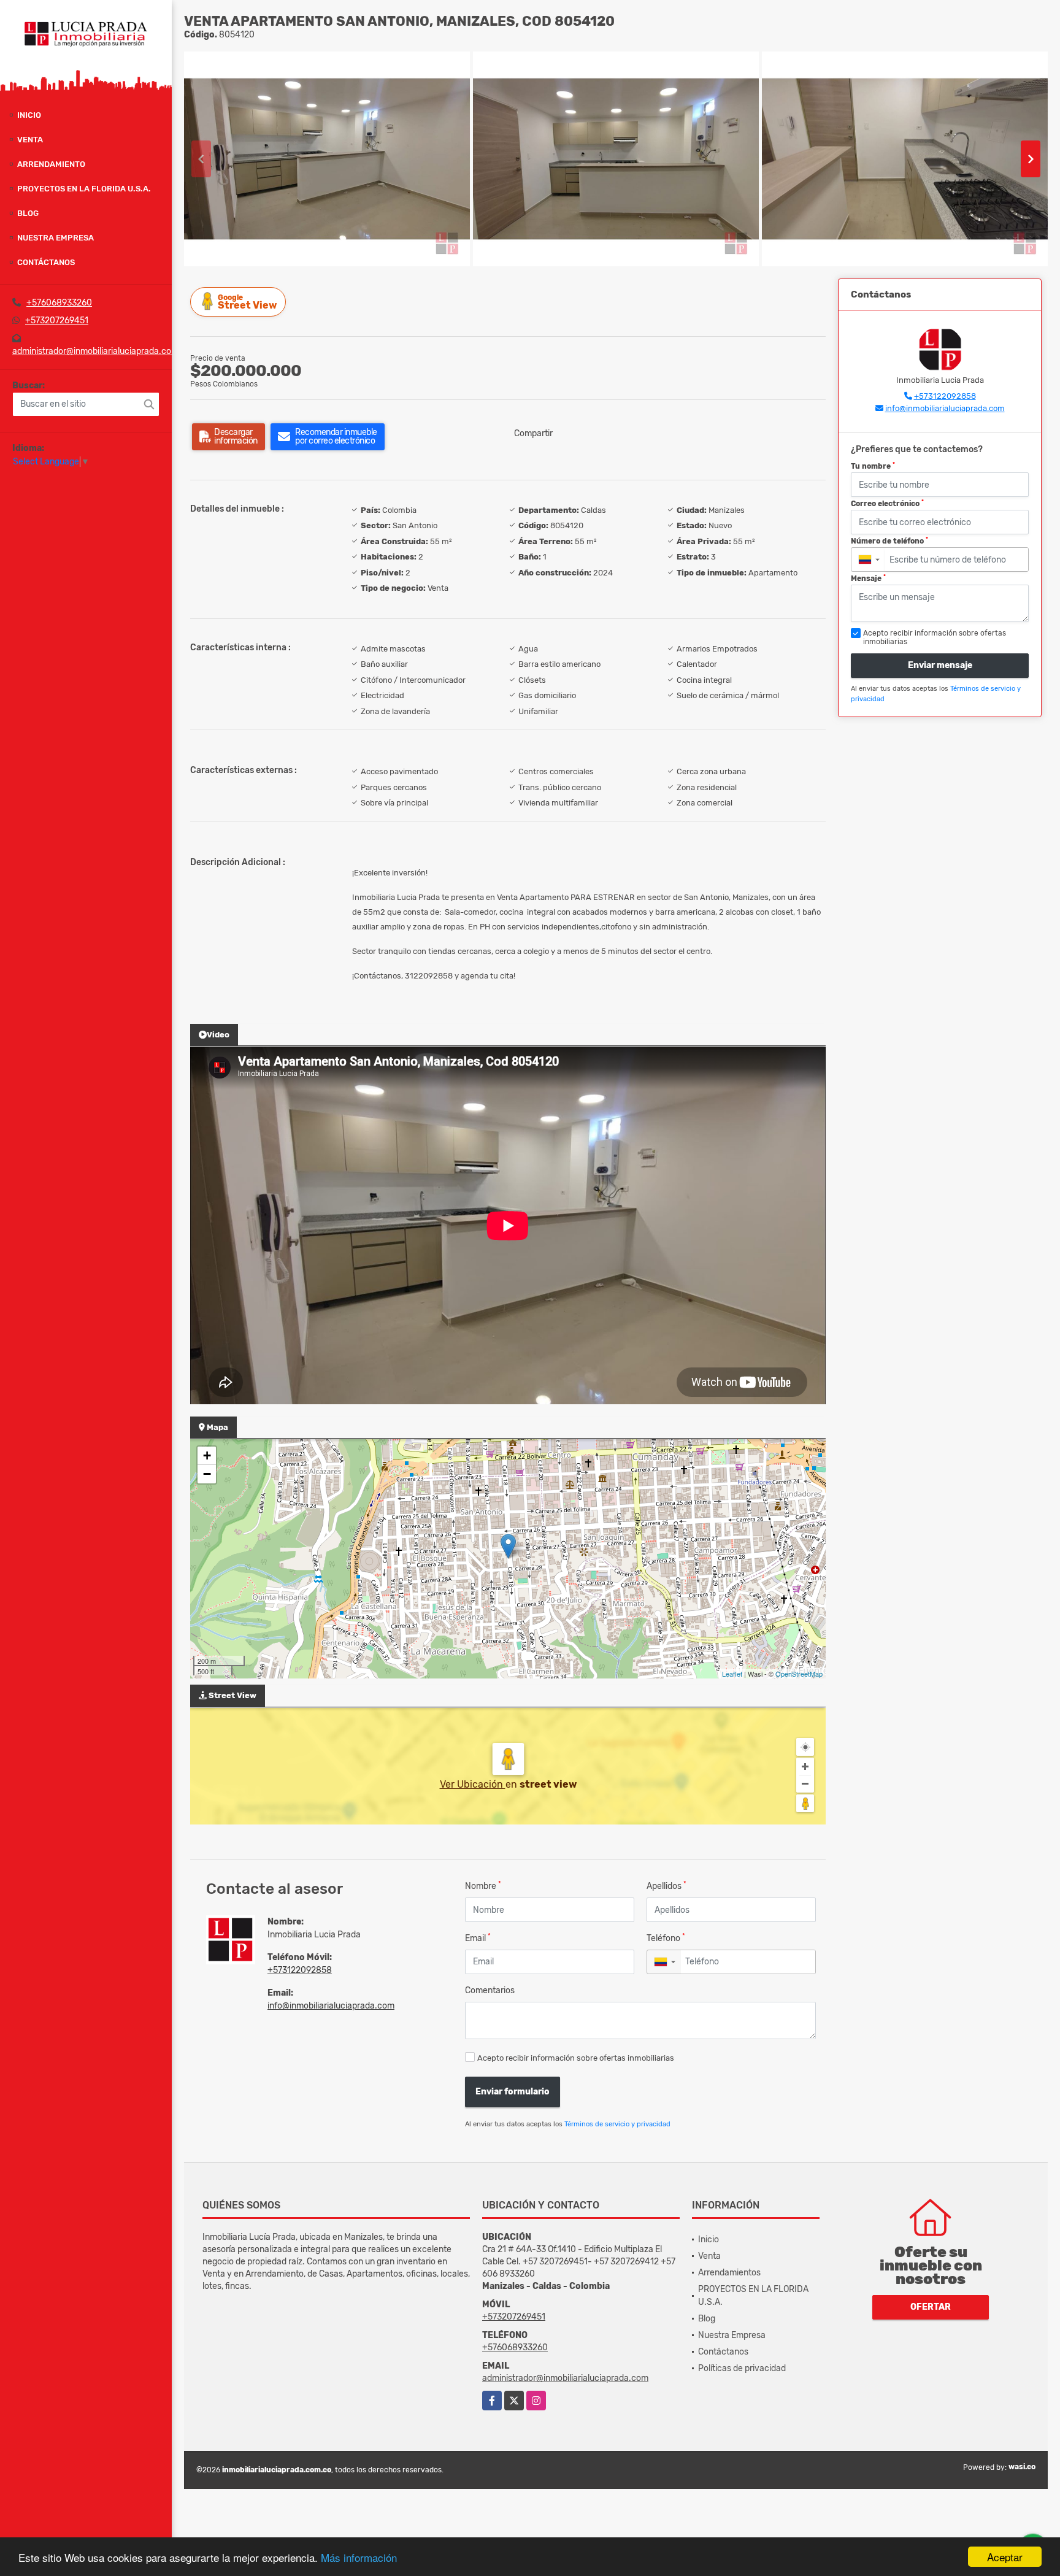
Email (478, 1938)
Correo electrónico (887, 504)
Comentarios (490, 1990)
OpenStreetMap (799, 1674)
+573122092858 (300, 1970)
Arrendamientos (729, 2273)
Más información (359, 2557)
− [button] (207, 1474)
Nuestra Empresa (56, 238)
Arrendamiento (51, 164)
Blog (28, 213)
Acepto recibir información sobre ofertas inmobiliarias (576, 2058)
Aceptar (1005, 2557)
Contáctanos (46, 262)
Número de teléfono (889, 541)
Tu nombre (873, 466)
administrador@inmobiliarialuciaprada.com (95, 351)
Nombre (483, 1886)
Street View (247, 302)
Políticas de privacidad (742, 2368)
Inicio (29, 115)
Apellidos (666, 1886)
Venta (30, 140)
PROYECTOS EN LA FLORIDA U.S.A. (84, 189)
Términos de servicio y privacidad (617, 2124)
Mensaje (868, 579)
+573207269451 (57, 321)
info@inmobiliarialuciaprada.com (331, 2006)
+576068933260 (59, 303)
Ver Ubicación (473, 1784)
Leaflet (732, 1674)
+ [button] (207, 1455)
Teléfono (666, 1938)
